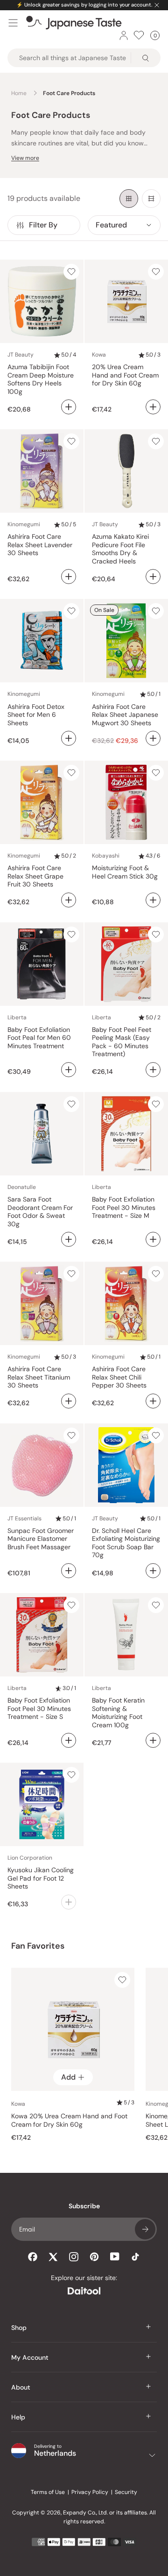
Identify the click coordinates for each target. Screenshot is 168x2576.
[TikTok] (135, 2257)
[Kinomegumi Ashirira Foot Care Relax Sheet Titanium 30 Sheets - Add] (69, 1401)
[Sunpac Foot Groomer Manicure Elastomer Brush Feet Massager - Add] (69, 1571)
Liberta (17, 1017)
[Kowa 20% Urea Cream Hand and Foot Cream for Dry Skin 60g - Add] (153, 407)
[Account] (124, 35)
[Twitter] (53, 2257)
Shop (19, 2328)
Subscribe (145, 2229)
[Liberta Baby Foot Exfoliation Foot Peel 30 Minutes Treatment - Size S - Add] (69, 1740)
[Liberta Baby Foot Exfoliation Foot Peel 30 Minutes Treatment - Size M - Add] (153, 1239)
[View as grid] (129, 199)
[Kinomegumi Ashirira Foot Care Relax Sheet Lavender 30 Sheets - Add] (69, 577)
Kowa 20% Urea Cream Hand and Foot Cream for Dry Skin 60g (69, 2120)
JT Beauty (21, 355)
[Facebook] (33, 2257)
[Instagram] (74, 2257)
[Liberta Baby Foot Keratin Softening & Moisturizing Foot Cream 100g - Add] (153, 1740)
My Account (30, 2357)
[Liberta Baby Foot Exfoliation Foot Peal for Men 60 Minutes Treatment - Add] (69, 1070)
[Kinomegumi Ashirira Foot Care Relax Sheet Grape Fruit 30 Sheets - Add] (69, 900)
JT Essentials (24, 1518)
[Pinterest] (94, 2257)
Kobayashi (106, 856)
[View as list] (151, 199)
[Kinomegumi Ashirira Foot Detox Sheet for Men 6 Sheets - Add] (69, 738)
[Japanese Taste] (74, 23)
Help (18, 2417)
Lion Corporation (30, 1858)
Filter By (43, 225)
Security (126, 2492)
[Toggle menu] (13, 23)
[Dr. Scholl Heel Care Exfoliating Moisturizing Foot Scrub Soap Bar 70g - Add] (153, 1571)
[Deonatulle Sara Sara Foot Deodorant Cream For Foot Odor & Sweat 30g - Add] (69, 1239)
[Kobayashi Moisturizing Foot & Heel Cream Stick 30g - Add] (153, 900)
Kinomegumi (24, 524)
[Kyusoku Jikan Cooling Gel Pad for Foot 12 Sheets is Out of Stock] (69, 1902)
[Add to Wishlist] (71, 272)
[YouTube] (115, 2257)
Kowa (99, 355)
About (21, 2387)
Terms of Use (48, 2492)
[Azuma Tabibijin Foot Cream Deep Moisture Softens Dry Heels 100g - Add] (69, 407)
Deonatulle (22, 1187)
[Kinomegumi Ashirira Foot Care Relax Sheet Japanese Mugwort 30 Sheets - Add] (153, 738)
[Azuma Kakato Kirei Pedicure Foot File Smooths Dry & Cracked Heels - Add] (153, 577)
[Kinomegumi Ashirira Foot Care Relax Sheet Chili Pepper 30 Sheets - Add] (153, 1401)
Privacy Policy (90, 2492)
